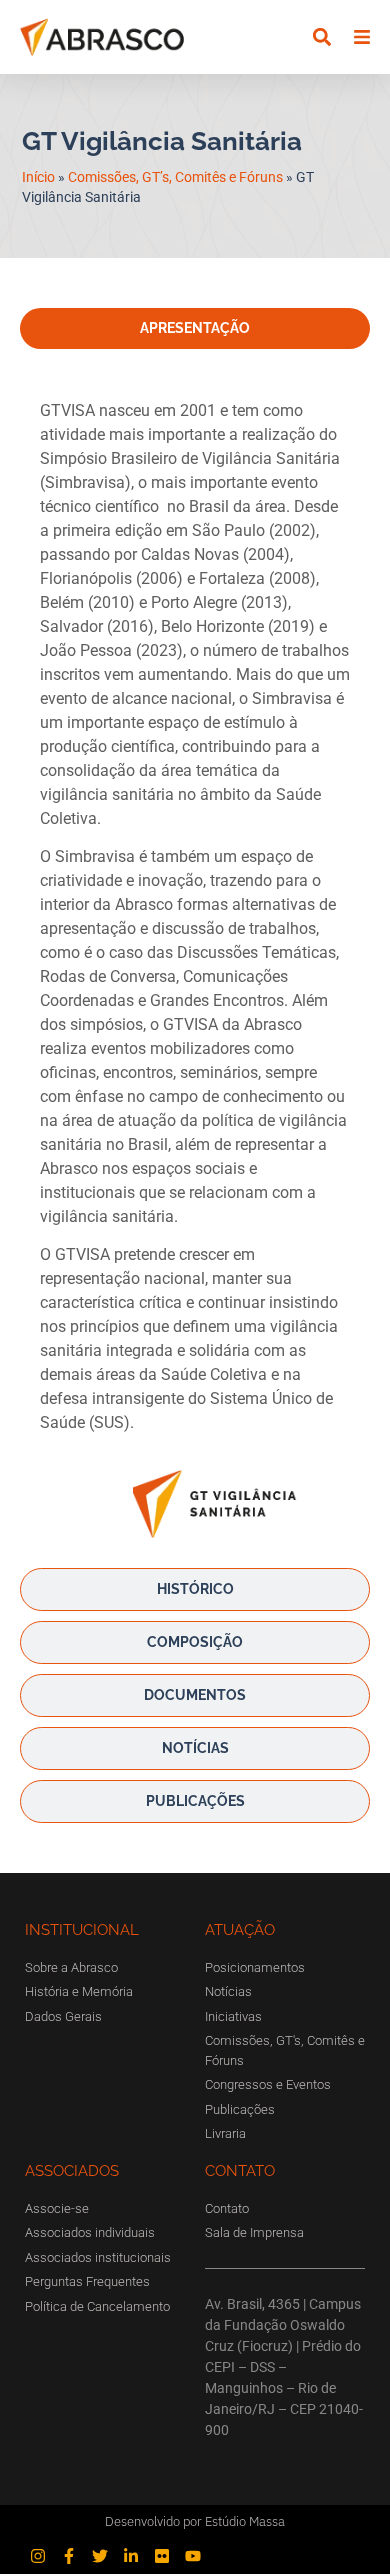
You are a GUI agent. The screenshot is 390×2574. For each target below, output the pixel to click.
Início (38, 177)
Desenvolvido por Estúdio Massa (195, 2521)
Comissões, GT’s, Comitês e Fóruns (175, 177)
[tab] (195, 328)
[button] (321, 37)
